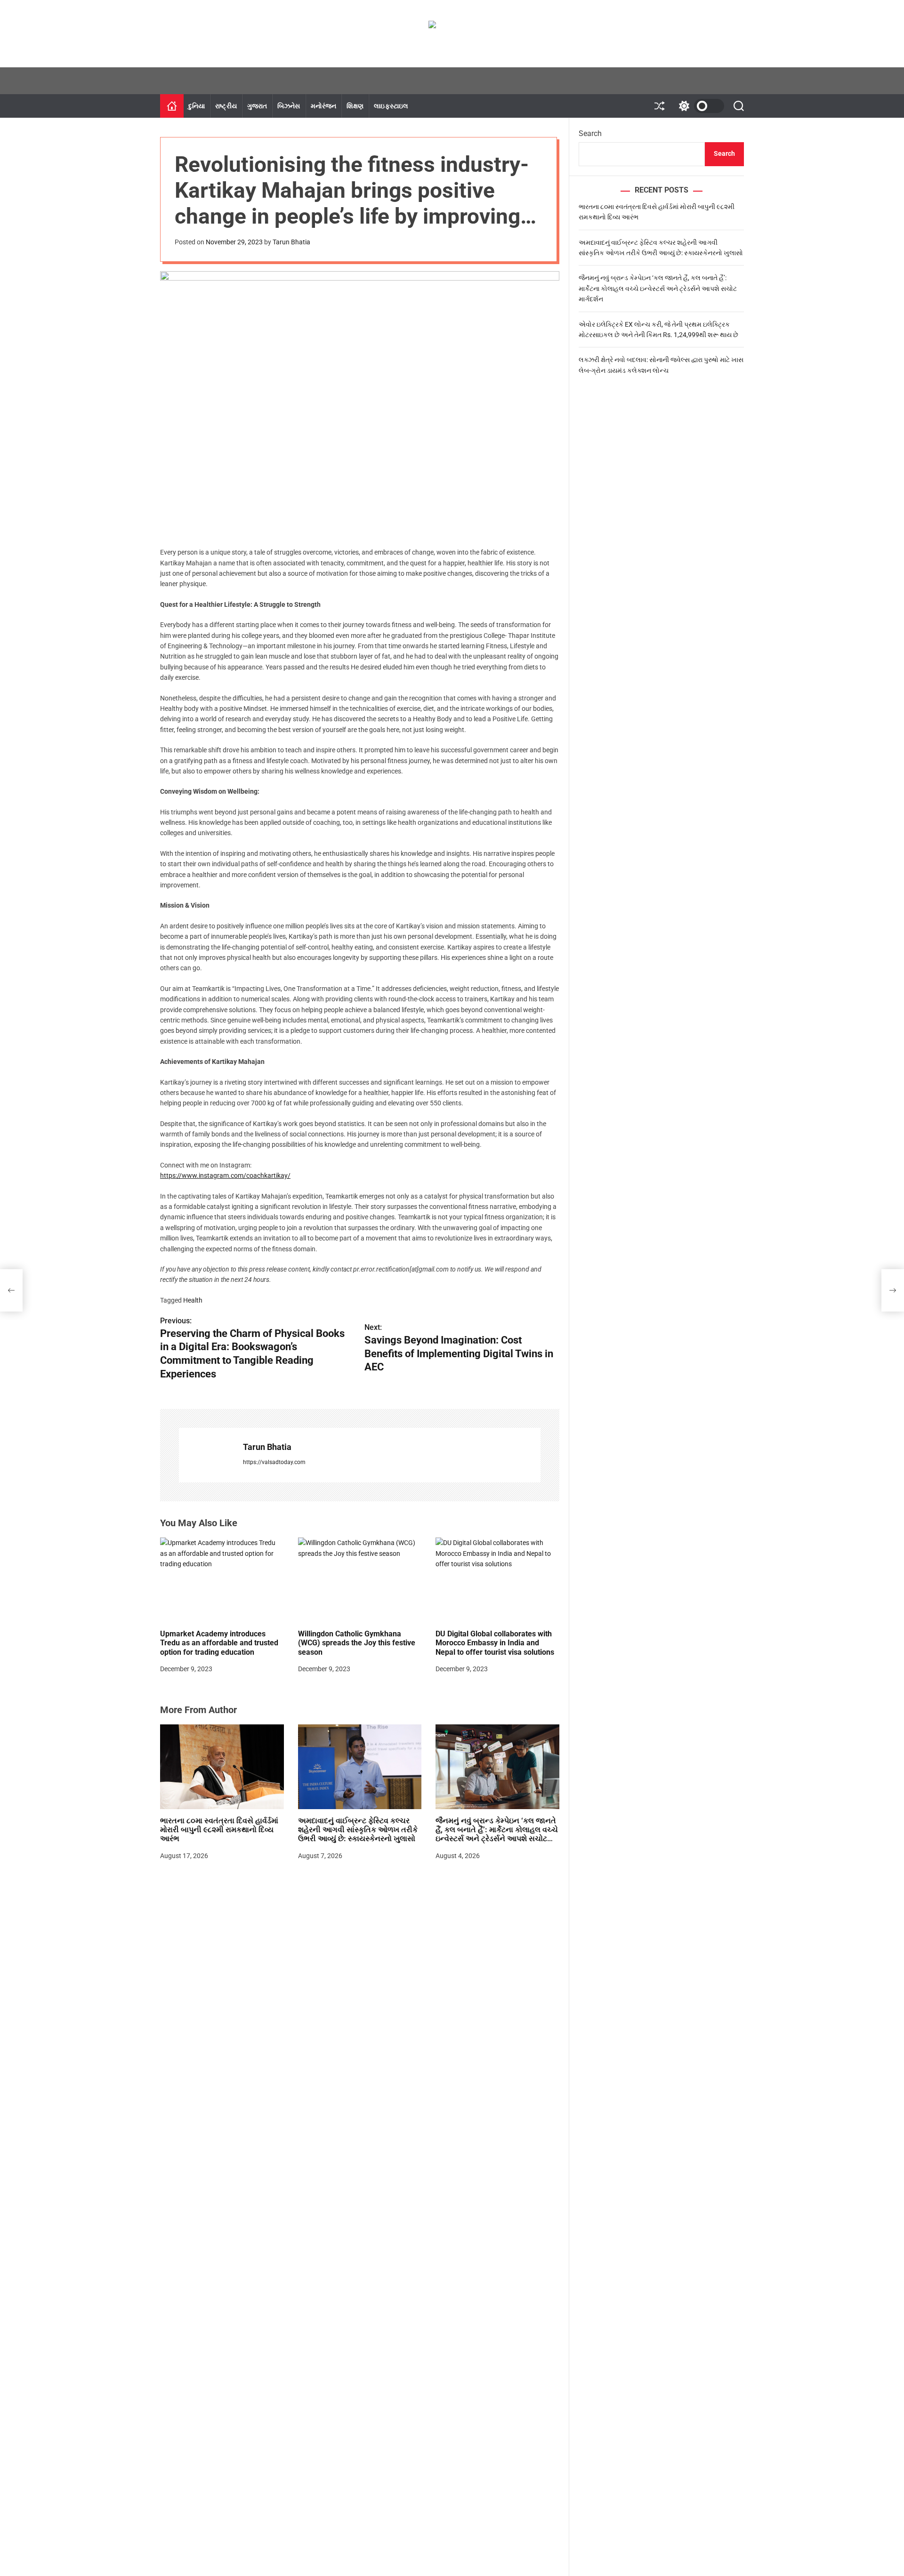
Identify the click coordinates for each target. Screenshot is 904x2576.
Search (590, 133)
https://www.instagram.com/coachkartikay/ (225, 1175)
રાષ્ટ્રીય (226, 106)
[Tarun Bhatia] (206, 1455)
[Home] (172, 106)
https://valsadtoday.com (274, 1462)
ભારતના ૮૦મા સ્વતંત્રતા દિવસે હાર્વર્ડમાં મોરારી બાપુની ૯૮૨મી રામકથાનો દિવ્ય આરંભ (219, 1830)
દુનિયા (197, 106)
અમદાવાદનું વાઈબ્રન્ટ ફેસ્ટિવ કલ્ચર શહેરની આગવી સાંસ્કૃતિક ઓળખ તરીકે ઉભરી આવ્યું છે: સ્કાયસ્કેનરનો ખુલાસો (358, 1830)
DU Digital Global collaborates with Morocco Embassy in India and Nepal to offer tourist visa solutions (495, 1643)
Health (193, 1300)
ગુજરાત (257, 106)
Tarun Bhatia (291, 242)
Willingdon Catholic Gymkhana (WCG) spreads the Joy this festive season (357, 1643)
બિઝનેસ (289, 106)
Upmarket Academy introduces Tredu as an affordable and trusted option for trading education (219, 1643)
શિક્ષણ (355, 106)
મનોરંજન (324, 106)
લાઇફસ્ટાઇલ (391, 106)
